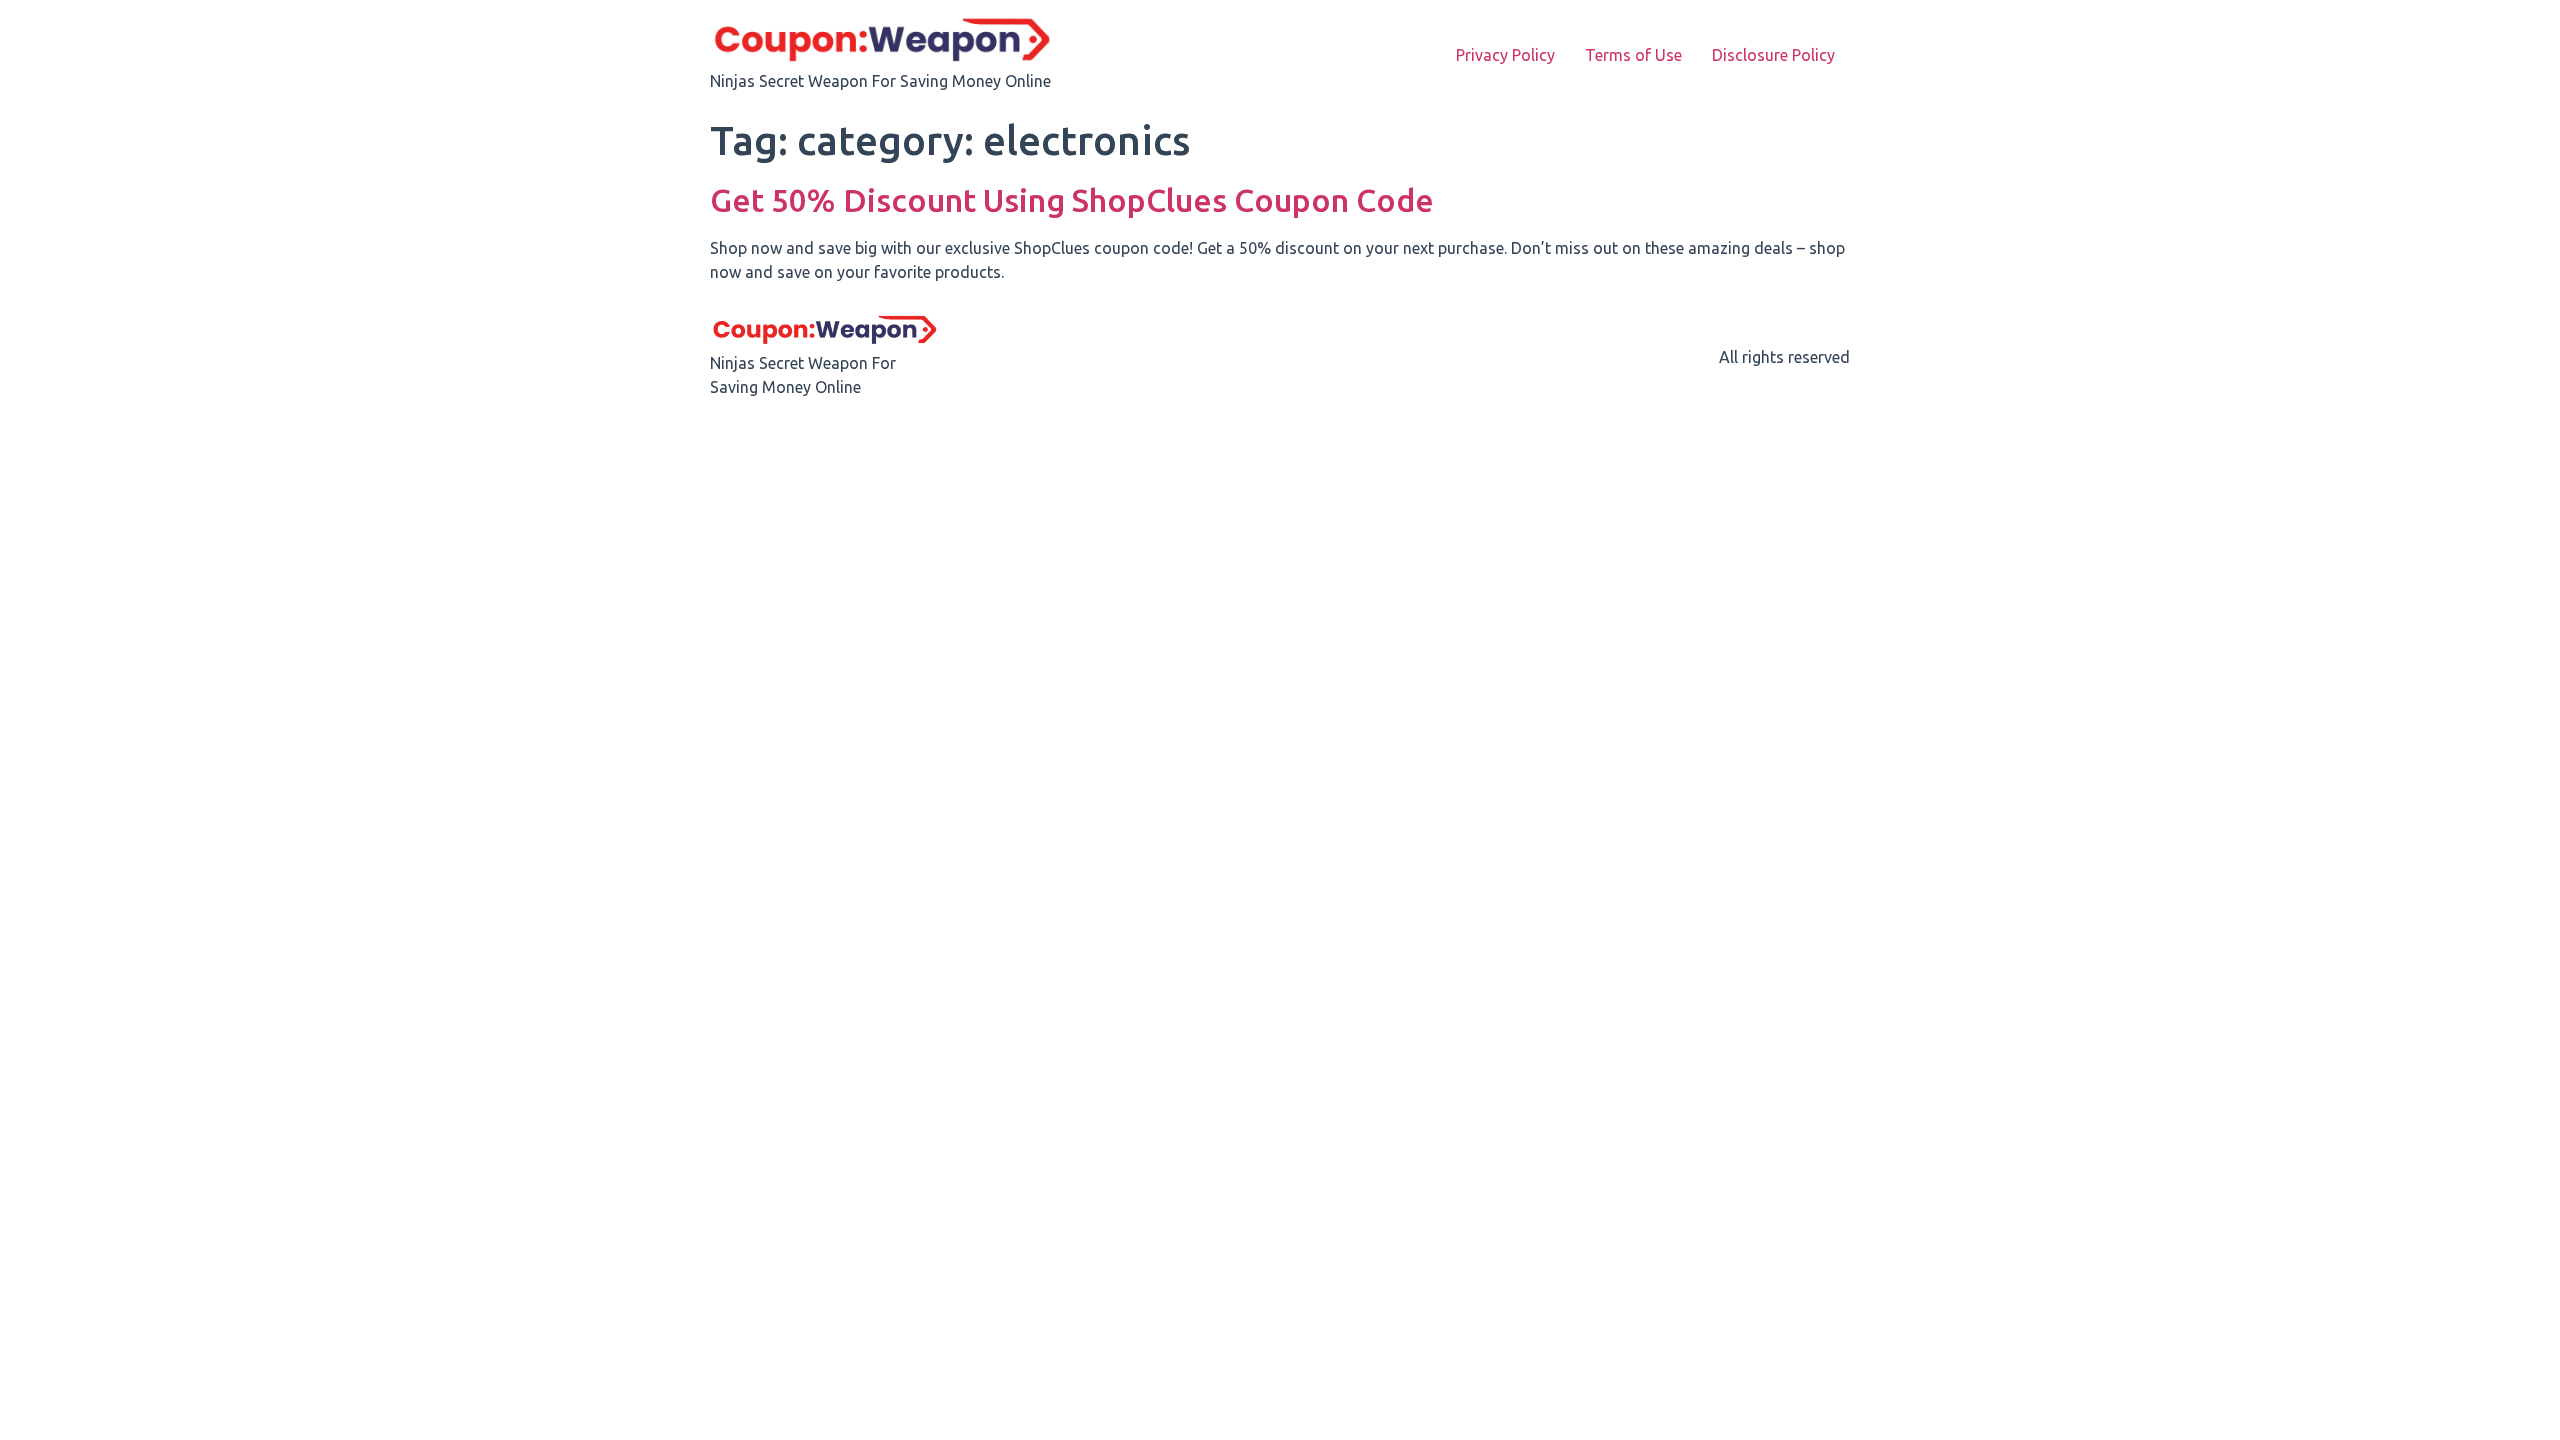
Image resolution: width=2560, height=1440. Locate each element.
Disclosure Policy (1773, 55)
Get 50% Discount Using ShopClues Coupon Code (1072, 200)
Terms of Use (1633, 55)
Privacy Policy (1505, 55)
